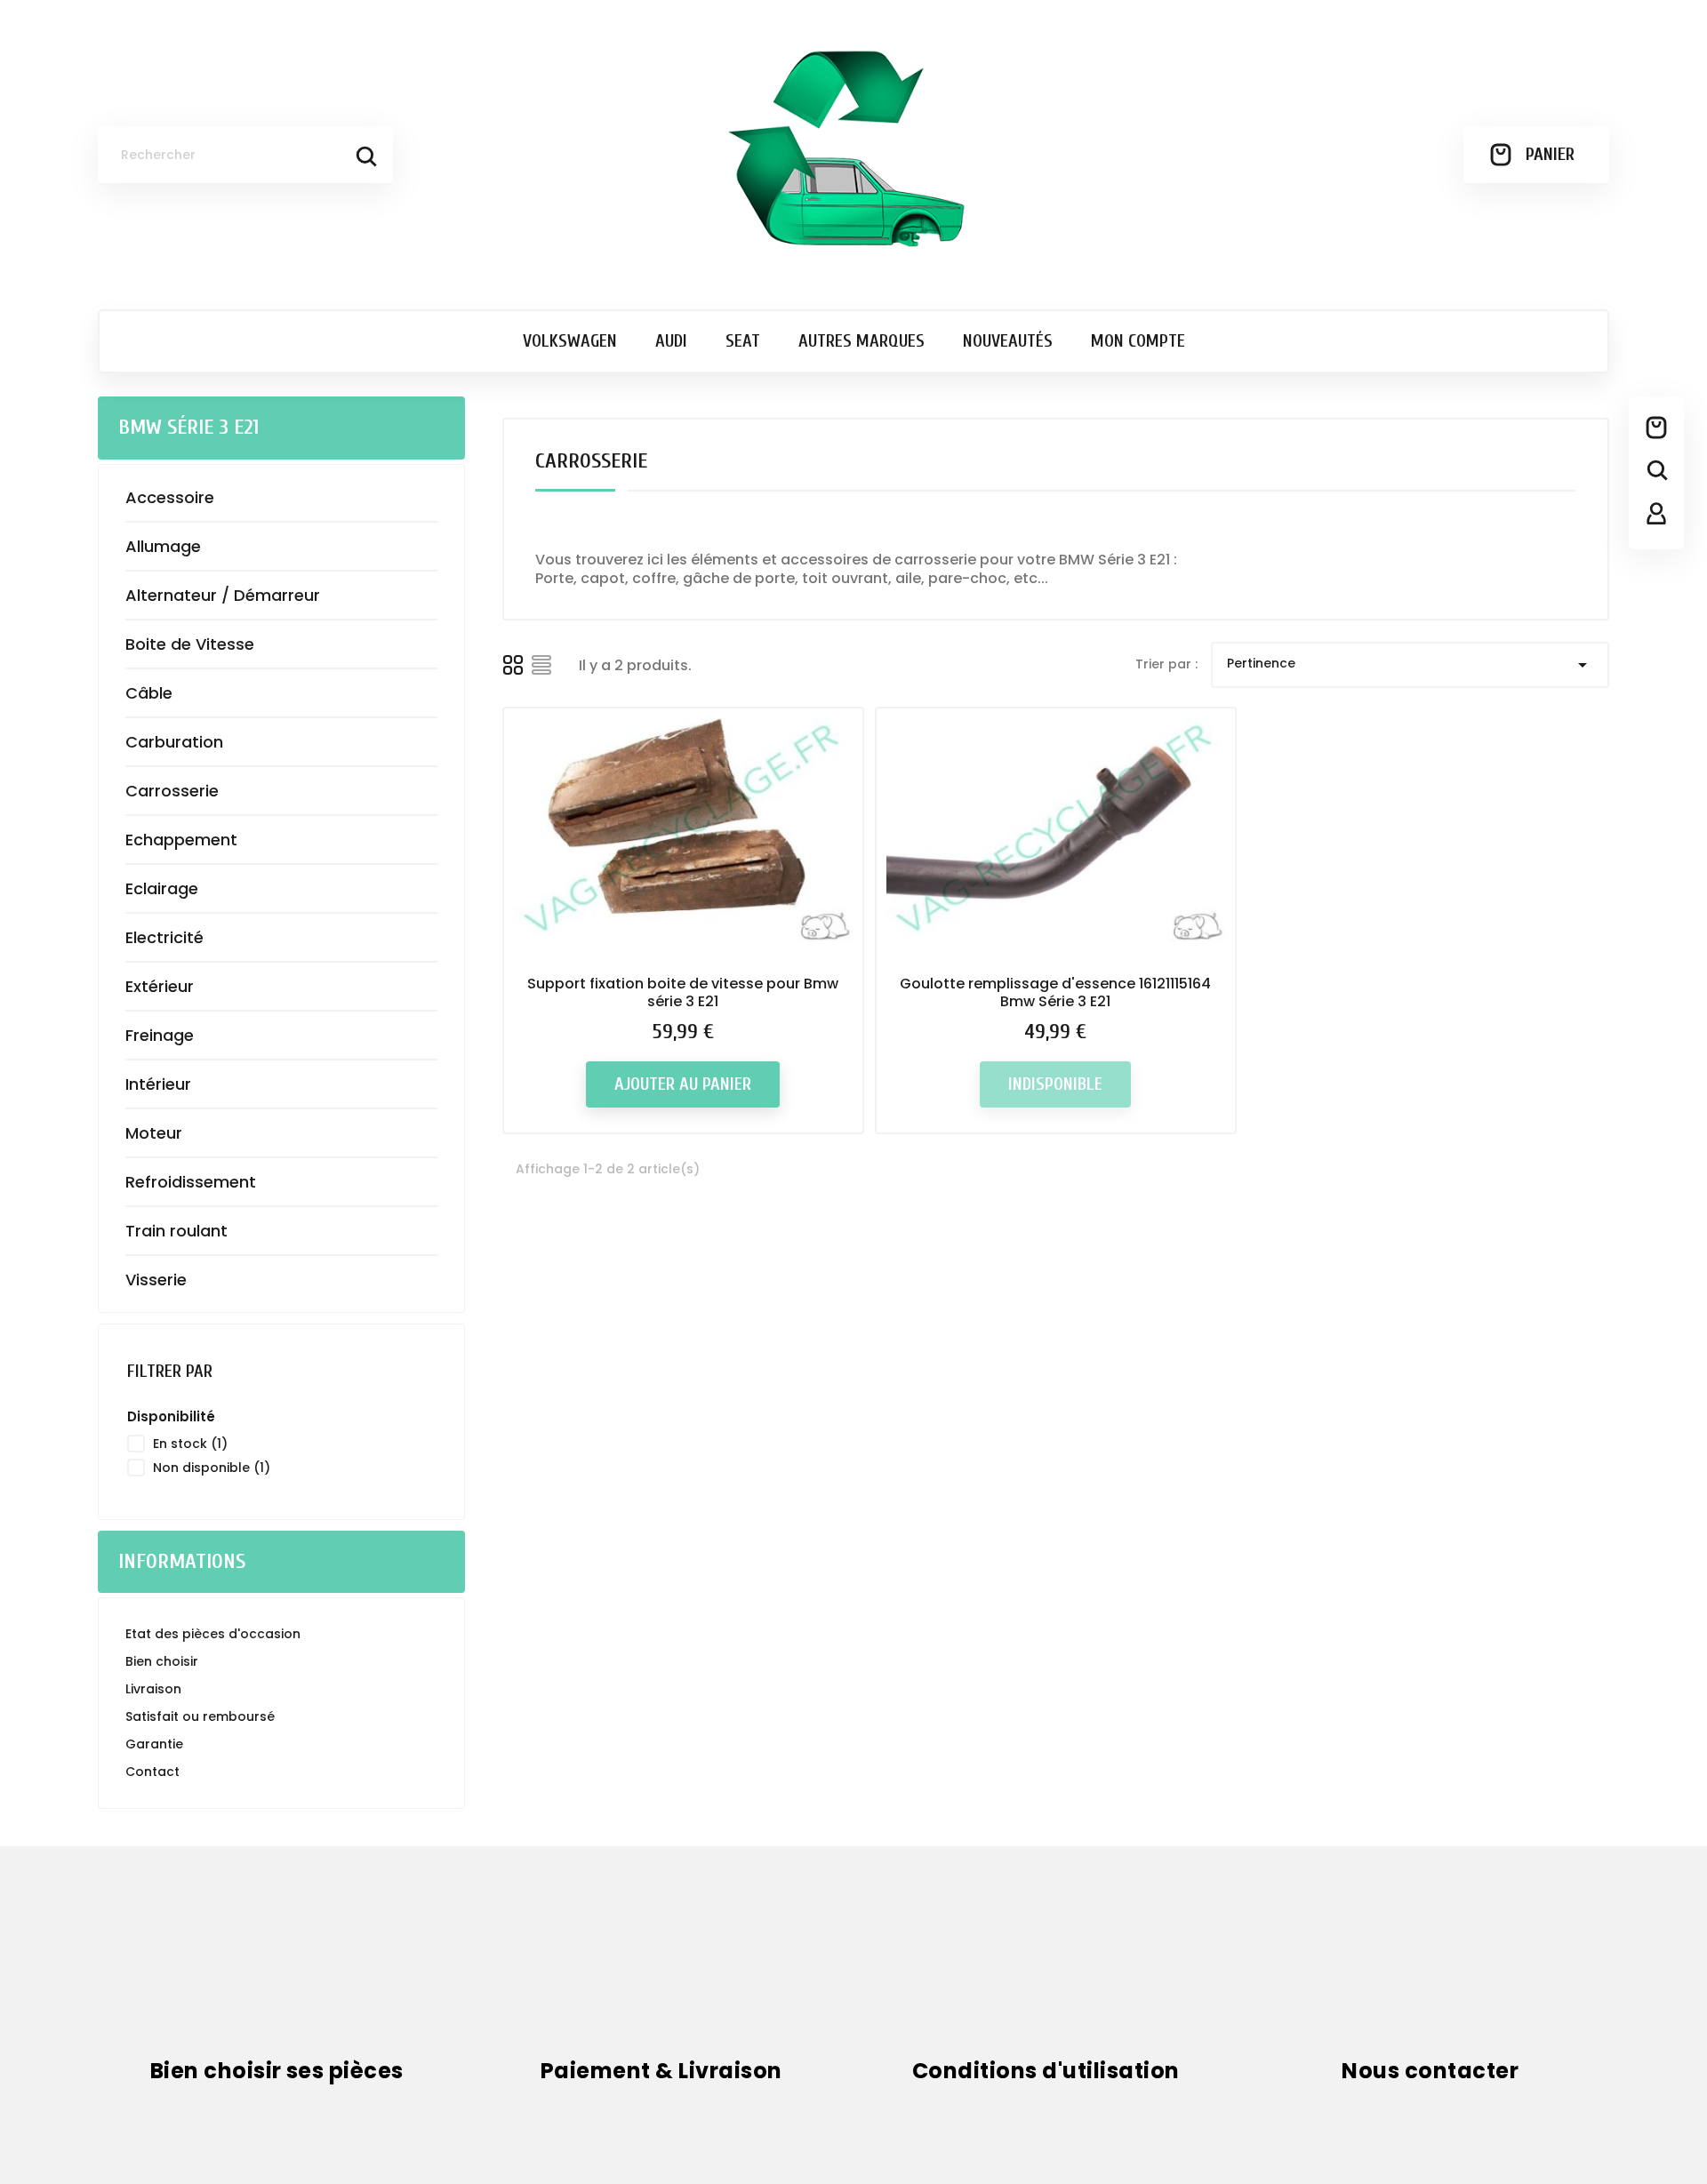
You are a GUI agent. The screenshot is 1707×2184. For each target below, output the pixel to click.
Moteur (154, 1133)
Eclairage (162, 888)
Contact (152, 1772)
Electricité (164, 937)
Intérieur (158, 1084)
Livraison (153, 1689)
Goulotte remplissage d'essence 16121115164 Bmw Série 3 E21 (1055, 992)
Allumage (163, 546)
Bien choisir (162, 1661)
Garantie (154, 1744)
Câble (149, 693)
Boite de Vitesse (190, 644)
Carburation (174, 742)
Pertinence (1410, 665)
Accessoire (170, 497)
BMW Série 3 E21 (188, 427)
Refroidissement (191, 1182)
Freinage (160, 1035)
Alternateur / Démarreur (223, 595)
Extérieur (160, 986)
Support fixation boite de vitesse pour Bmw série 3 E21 (683, 992)
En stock (190, 1444)
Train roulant (176, 1231)
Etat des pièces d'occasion (213, 1634)
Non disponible (212, 1468)
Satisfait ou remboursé (200, 1716)
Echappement (181, 840)
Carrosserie (172, 791)
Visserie (156, 1280)
